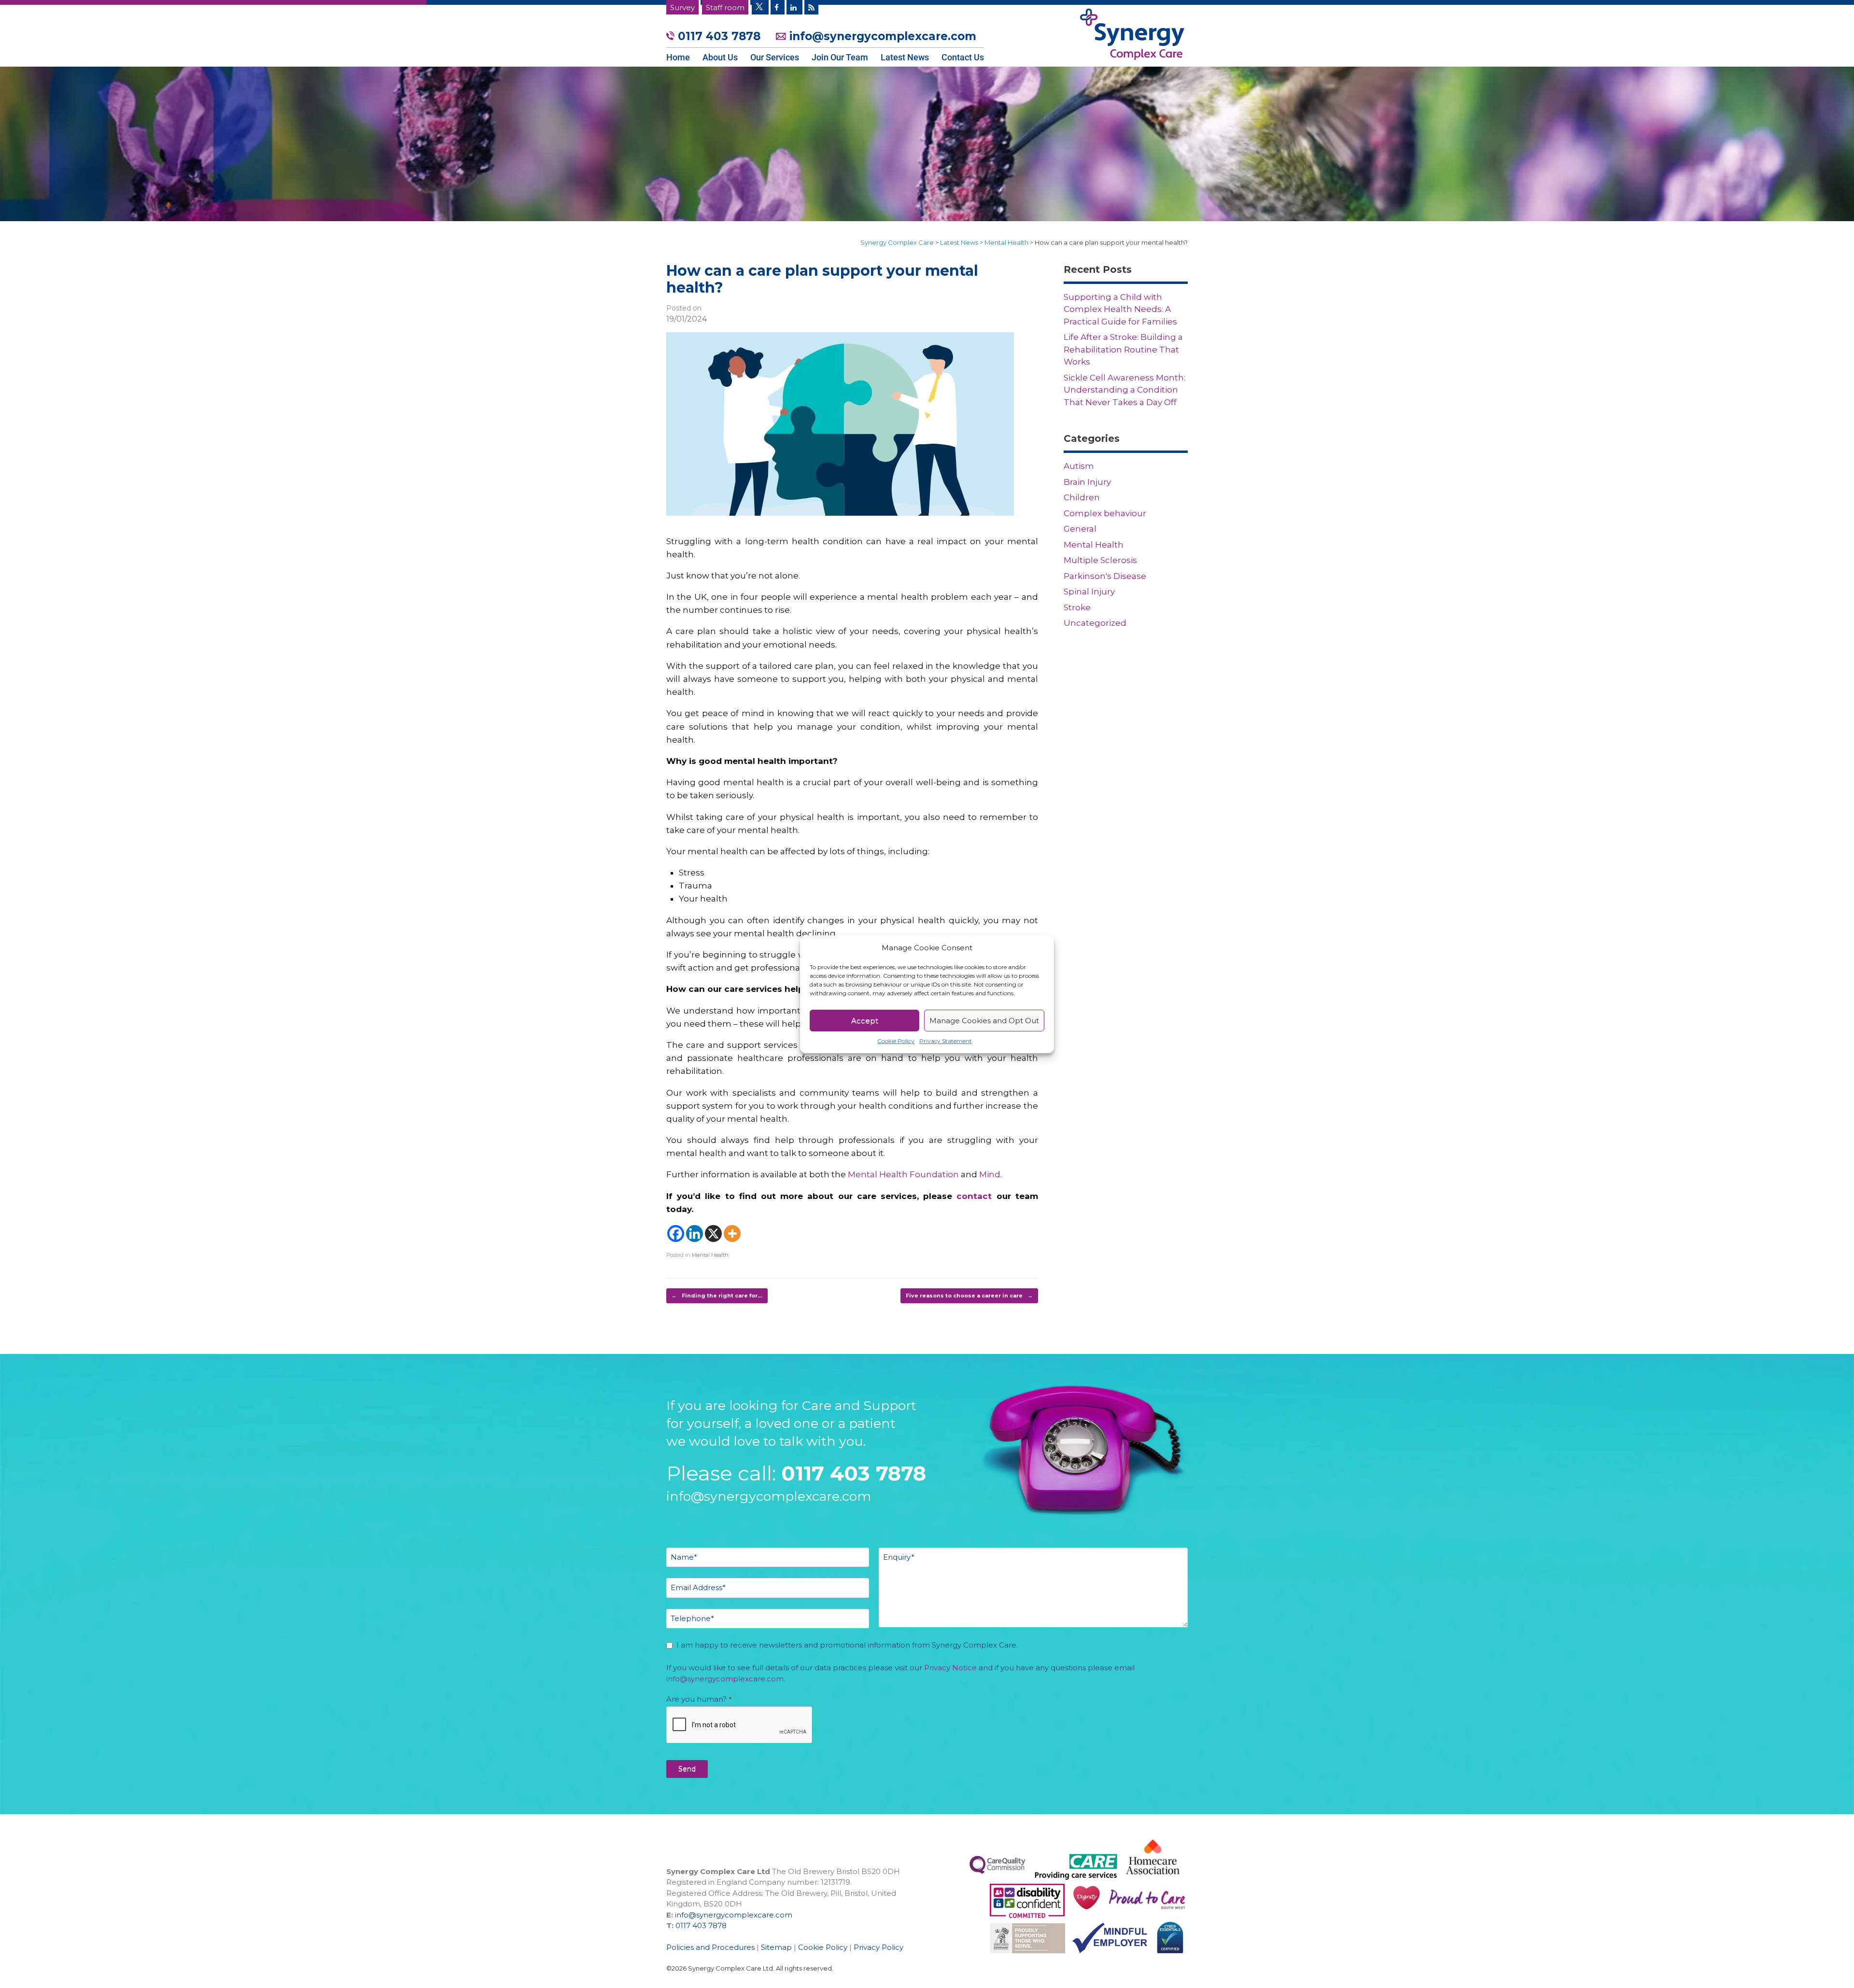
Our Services (775, 57)
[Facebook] (676, 1234)
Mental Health (710, 1255)
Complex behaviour (1105, 513)
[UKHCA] (1024, 1958)
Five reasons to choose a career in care (969, 1296)
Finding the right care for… (717, 1296)
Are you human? (699, 1699)
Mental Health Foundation (903, 1174)
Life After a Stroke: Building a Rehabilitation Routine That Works (1123, 349)
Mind (990, 1174)
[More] (732, 1234)
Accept (865, 1021)
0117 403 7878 (719, 36)
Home (678, 57)
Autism (1079, 466)
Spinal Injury (1089, 592)
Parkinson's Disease (1105, 576)
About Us (720, 57)
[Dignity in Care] (1083, 1915)
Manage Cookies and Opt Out (984, 1021)
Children (1082, 497)
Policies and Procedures (710, 1947)
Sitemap (776, 1947)
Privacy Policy (878, 1947)
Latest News (905, 57)
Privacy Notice (950, 1668)
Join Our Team (840, 57)
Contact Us (963, 57)
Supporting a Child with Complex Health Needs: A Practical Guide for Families (1120, 309)
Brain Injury (1087, 482)
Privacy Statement (946, 1041)
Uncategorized (1095, 623)
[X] (713, 1234)
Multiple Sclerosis (1100, 560)
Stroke (1077, 607)
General (1080, 529)
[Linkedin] (695, 1234)
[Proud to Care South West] (1027, 1915)
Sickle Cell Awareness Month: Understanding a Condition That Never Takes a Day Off (1124, 390)
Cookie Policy (896, 1041)
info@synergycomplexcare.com (881, 36)
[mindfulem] (1106, 1958)
